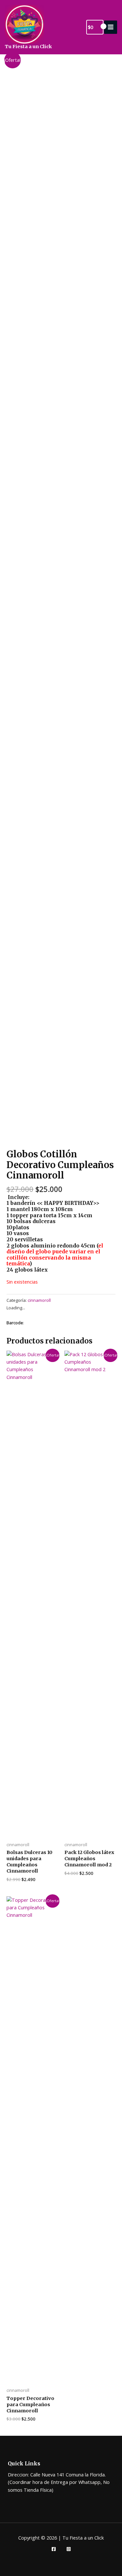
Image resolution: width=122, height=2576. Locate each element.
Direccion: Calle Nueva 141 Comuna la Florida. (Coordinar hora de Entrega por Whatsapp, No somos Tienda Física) (59, 2482)
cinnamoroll (39, 1300)
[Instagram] (69, 2549)
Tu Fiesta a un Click (28, 47)
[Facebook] (54, 2549)
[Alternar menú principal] (111, 27)
